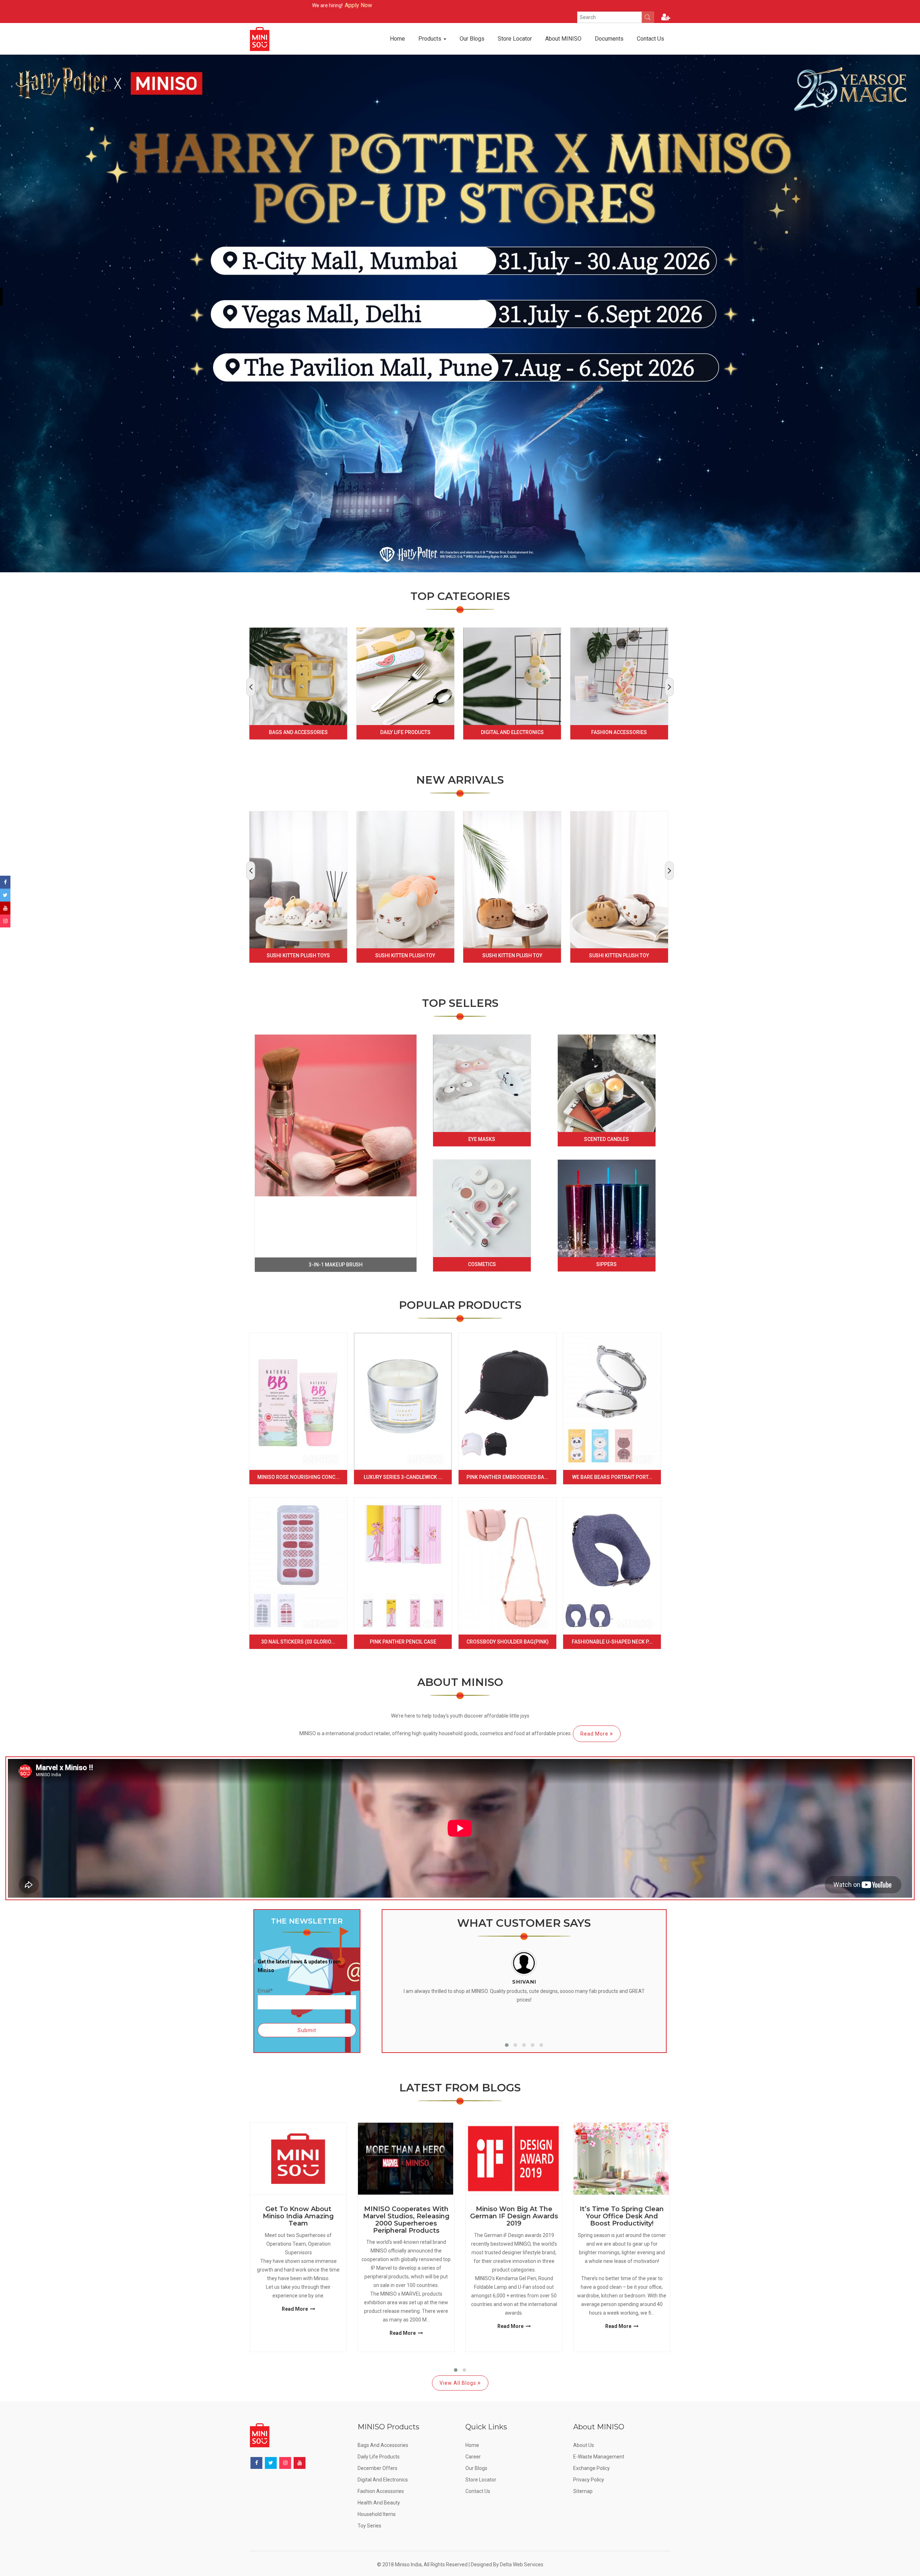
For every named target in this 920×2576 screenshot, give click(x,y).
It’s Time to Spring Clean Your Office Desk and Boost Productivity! (622, 2216)
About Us (584, 2445)
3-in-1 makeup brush (336, 1265)
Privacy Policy (589, 2480)
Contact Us (650, 39)
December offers (378, 2468)
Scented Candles (606, 1139)
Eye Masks (482, 1139)
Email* (265, 1991)
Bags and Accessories (298, 732)
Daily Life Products (405, 732)
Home (397, 39)
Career (473, 2457)
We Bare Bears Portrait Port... (612, 1477)
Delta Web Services (522, 2564)
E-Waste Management (599, 2457)
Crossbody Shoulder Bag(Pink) (508, 1642)
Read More (595, 1734)
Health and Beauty (379, 2503)
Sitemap (583, 2491)
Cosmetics (482, 1264)
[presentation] (251, 687)
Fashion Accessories (619, 732)
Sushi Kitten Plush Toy (405, 955)
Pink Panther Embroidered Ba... (507, 1477)
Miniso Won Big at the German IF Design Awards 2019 (514, 2216)
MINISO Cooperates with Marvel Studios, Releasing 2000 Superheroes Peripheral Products (406, 2220)
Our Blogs (472, 39)
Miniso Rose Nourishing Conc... (298, 1477)
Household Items (377, 2514)
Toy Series (369, 2526)
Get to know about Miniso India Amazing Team (298, 2216)
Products (431, 39)
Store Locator (515, 39)
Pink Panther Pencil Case (403, 1642)
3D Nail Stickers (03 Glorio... (298, 1642)
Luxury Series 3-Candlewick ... (403, 1477)
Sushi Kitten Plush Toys (298, 955)
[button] (507, 2045)
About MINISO (563, 39)
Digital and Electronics (512, 732)
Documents (609, 39)
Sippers (606, 1264)
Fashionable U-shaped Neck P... (612, 1642)
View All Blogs (459, 2383)
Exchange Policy (592, 2468)
